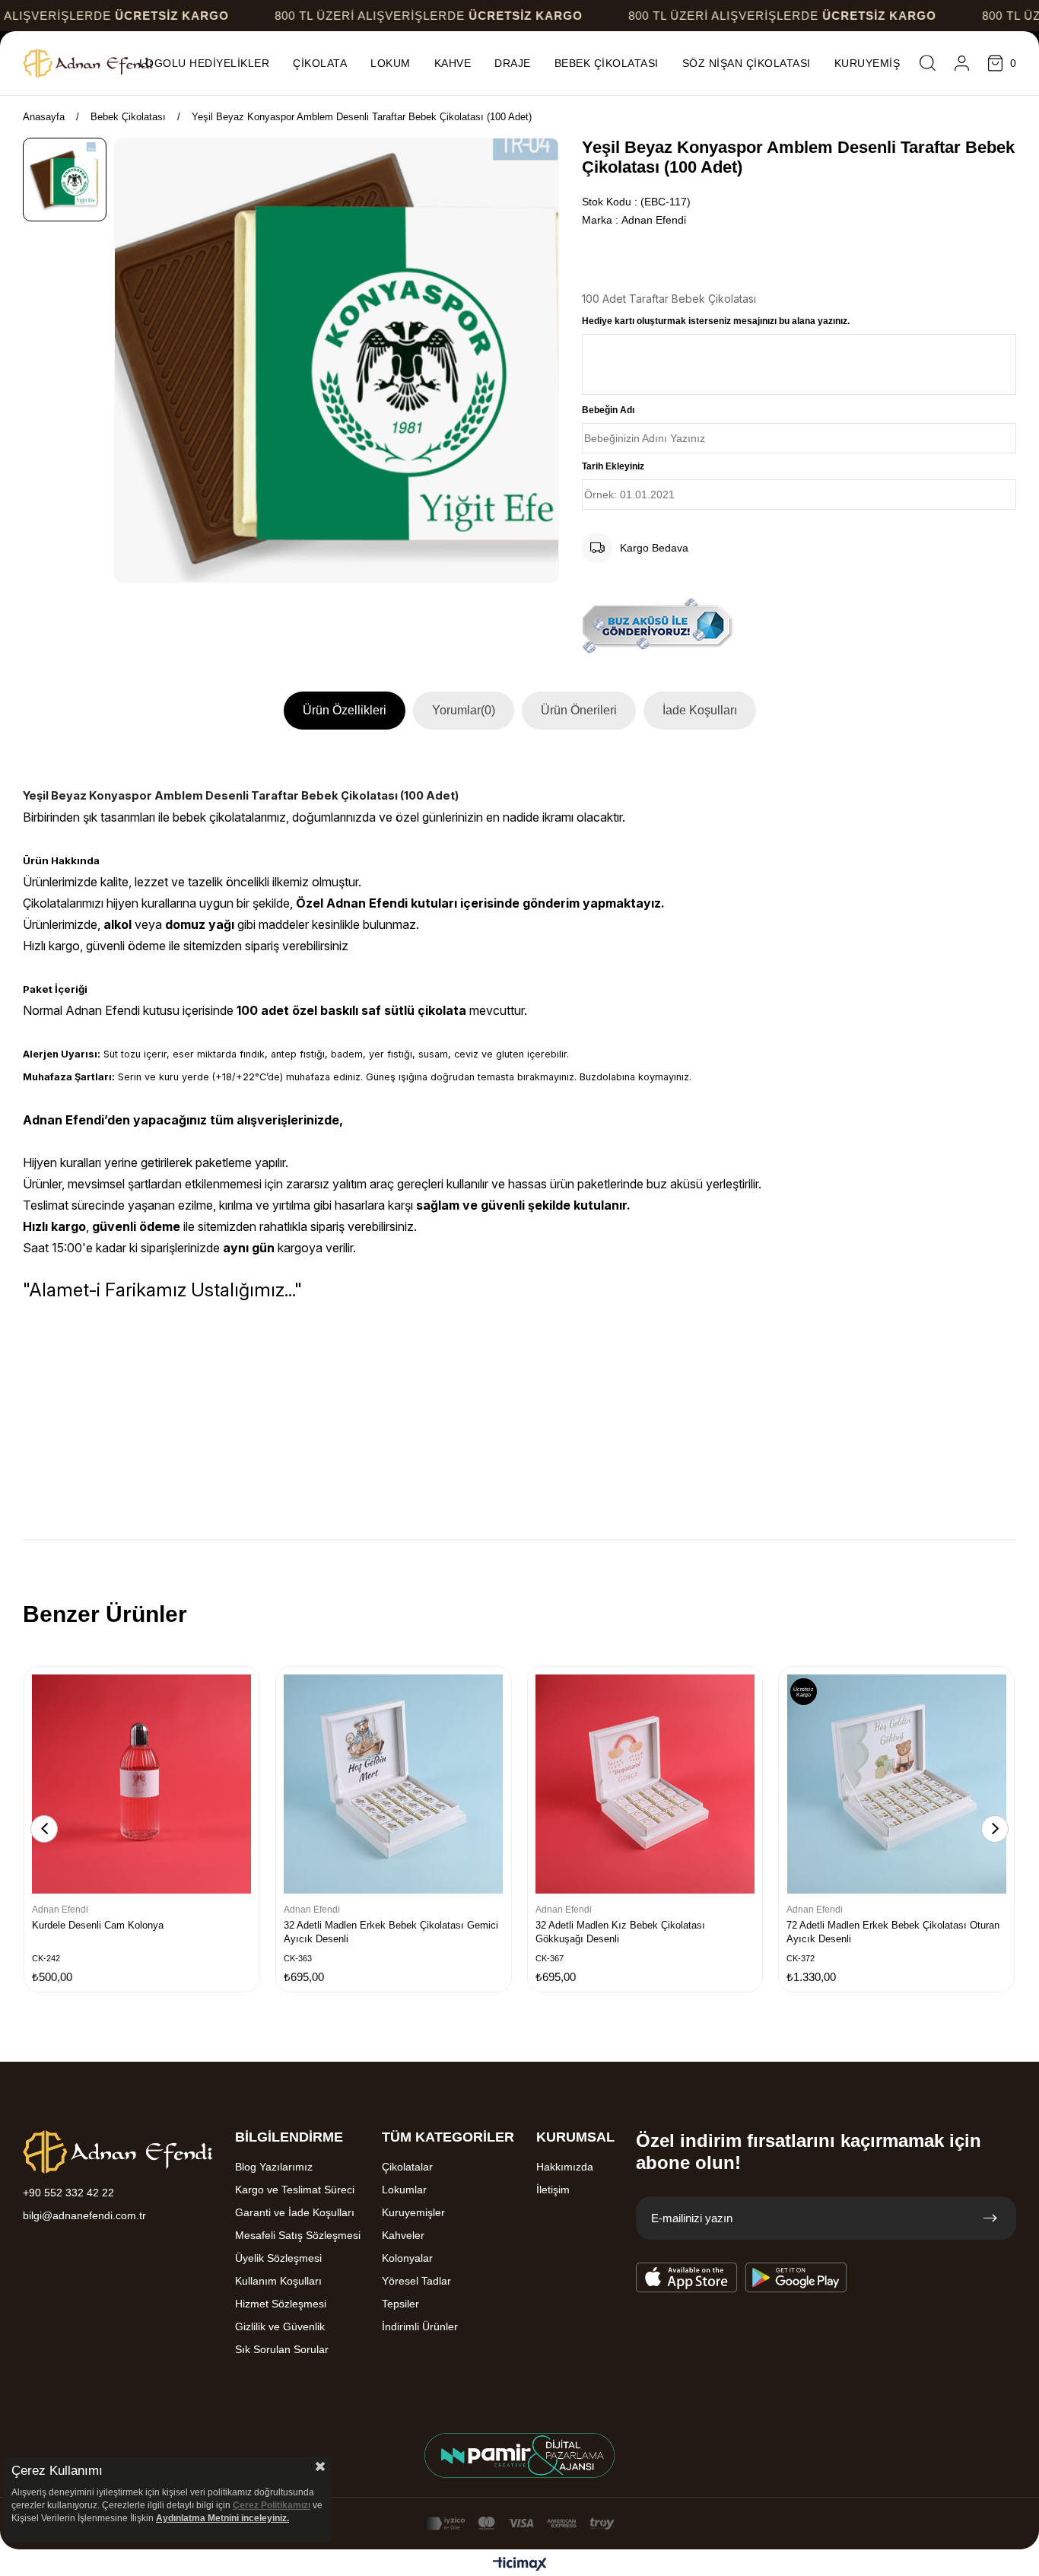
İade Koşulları (700, 710)
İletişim (553, 2190)
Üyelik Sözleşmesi (278, 2258)
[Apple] (687, 2278)
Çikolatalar (407, 2167)
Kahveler (403, 2235)
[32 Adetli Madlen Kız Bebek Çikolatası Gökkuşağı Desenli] (645, 1784)
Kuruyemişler (413, 2212)
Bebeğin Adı (608, 410)
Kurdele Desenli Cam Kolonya (98, 1925)
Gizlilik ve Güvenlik (280, 2326)
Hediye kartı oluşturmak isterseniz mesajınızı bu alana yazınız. (716, 321)
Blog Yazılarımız (274, 2167)
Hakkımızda (565, 2167)
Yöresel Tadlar (416, 2281)
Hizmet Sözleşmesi (281, 2304)
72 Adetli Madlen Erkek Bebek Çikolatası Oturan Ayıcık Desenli (893, 1932)
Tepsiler (400, 2304)
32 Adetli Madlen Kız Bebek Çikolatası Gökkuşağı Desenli (620, 1932)
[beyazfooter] (519, 2455)
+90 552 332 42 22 (68, 2193)
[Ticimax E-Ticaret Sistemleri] (520, 2565)
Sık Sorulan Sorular (282, 2349)
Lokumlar (404, 2190)
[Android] (796, 2278)
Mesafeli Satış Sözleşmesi (298, 2235)
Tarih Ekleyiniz (613, 466)
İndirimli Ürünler (420, 2326)
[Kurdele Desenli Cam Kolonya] (142, 1784)
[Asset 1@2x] (118, 2152)
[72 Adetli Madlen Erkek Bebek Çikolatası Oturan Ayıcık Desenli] (896, 1784)
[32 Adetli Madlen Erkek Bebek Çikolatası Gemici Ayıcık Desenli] (394, 1784)
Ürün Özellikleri (345, 710)
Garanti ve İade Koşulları (295, 2212)
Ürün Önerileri (579, 710)
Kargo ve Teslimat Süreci (295, 2190)
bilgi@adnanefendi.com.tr (84, 2215)
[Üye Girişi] (962, 63)
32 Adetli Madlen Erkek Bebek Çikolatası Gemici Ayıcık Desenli (391, 1932)
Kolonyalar (407, 2258)
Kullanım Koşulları (278, 2281)
